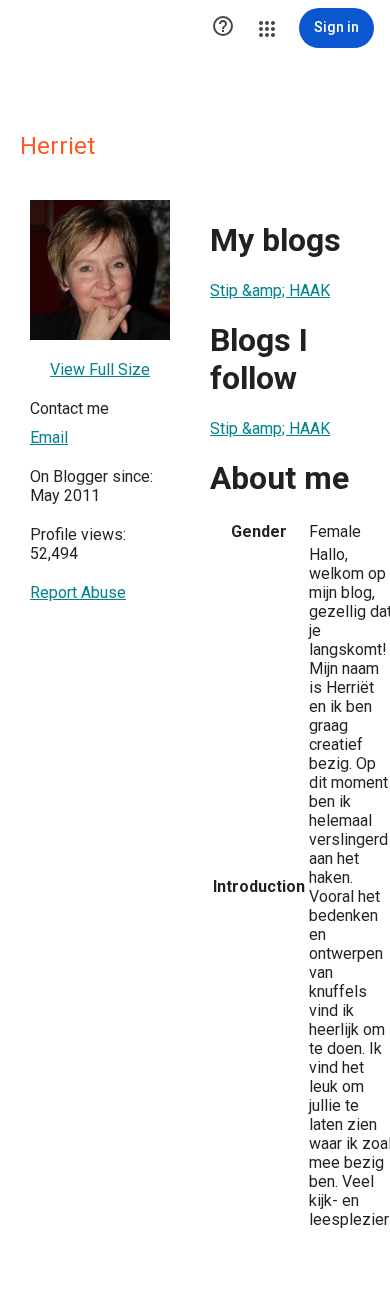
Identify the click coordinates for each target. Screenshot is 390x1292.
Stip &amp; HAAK (270, 290)
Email (49, 437)
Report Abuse (78, 592)
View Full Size (100, 369)
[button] (223, 28)
